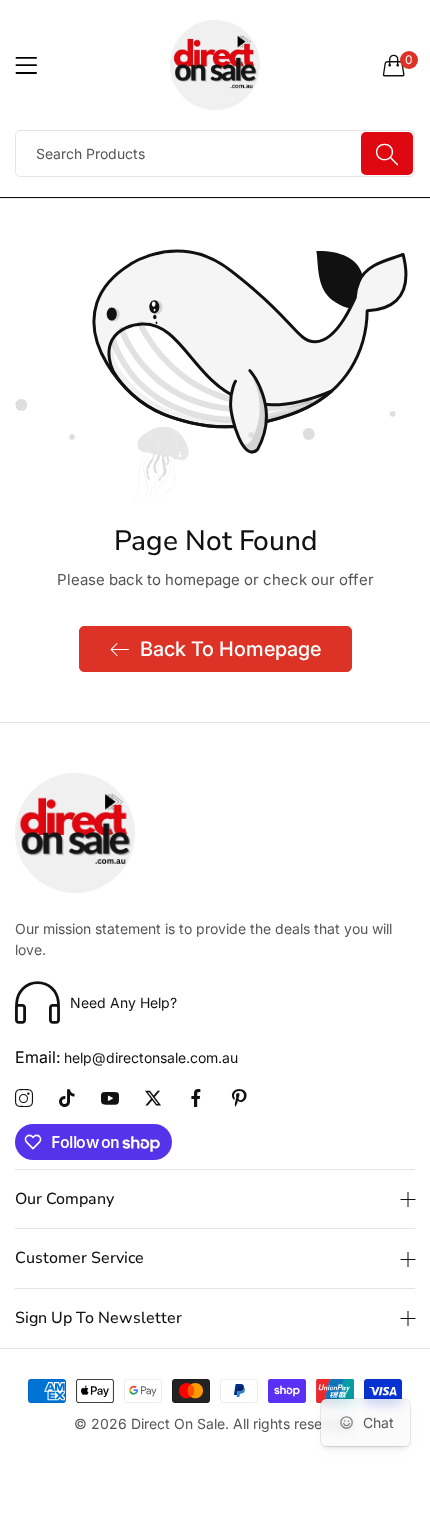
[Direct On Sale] (215, 65)
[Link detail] (24, 1099)
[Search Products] (387, 153)
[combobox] (215, 153)
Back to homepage (230, 649)
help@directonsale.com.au (126, 1057)
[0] (394, 65)
